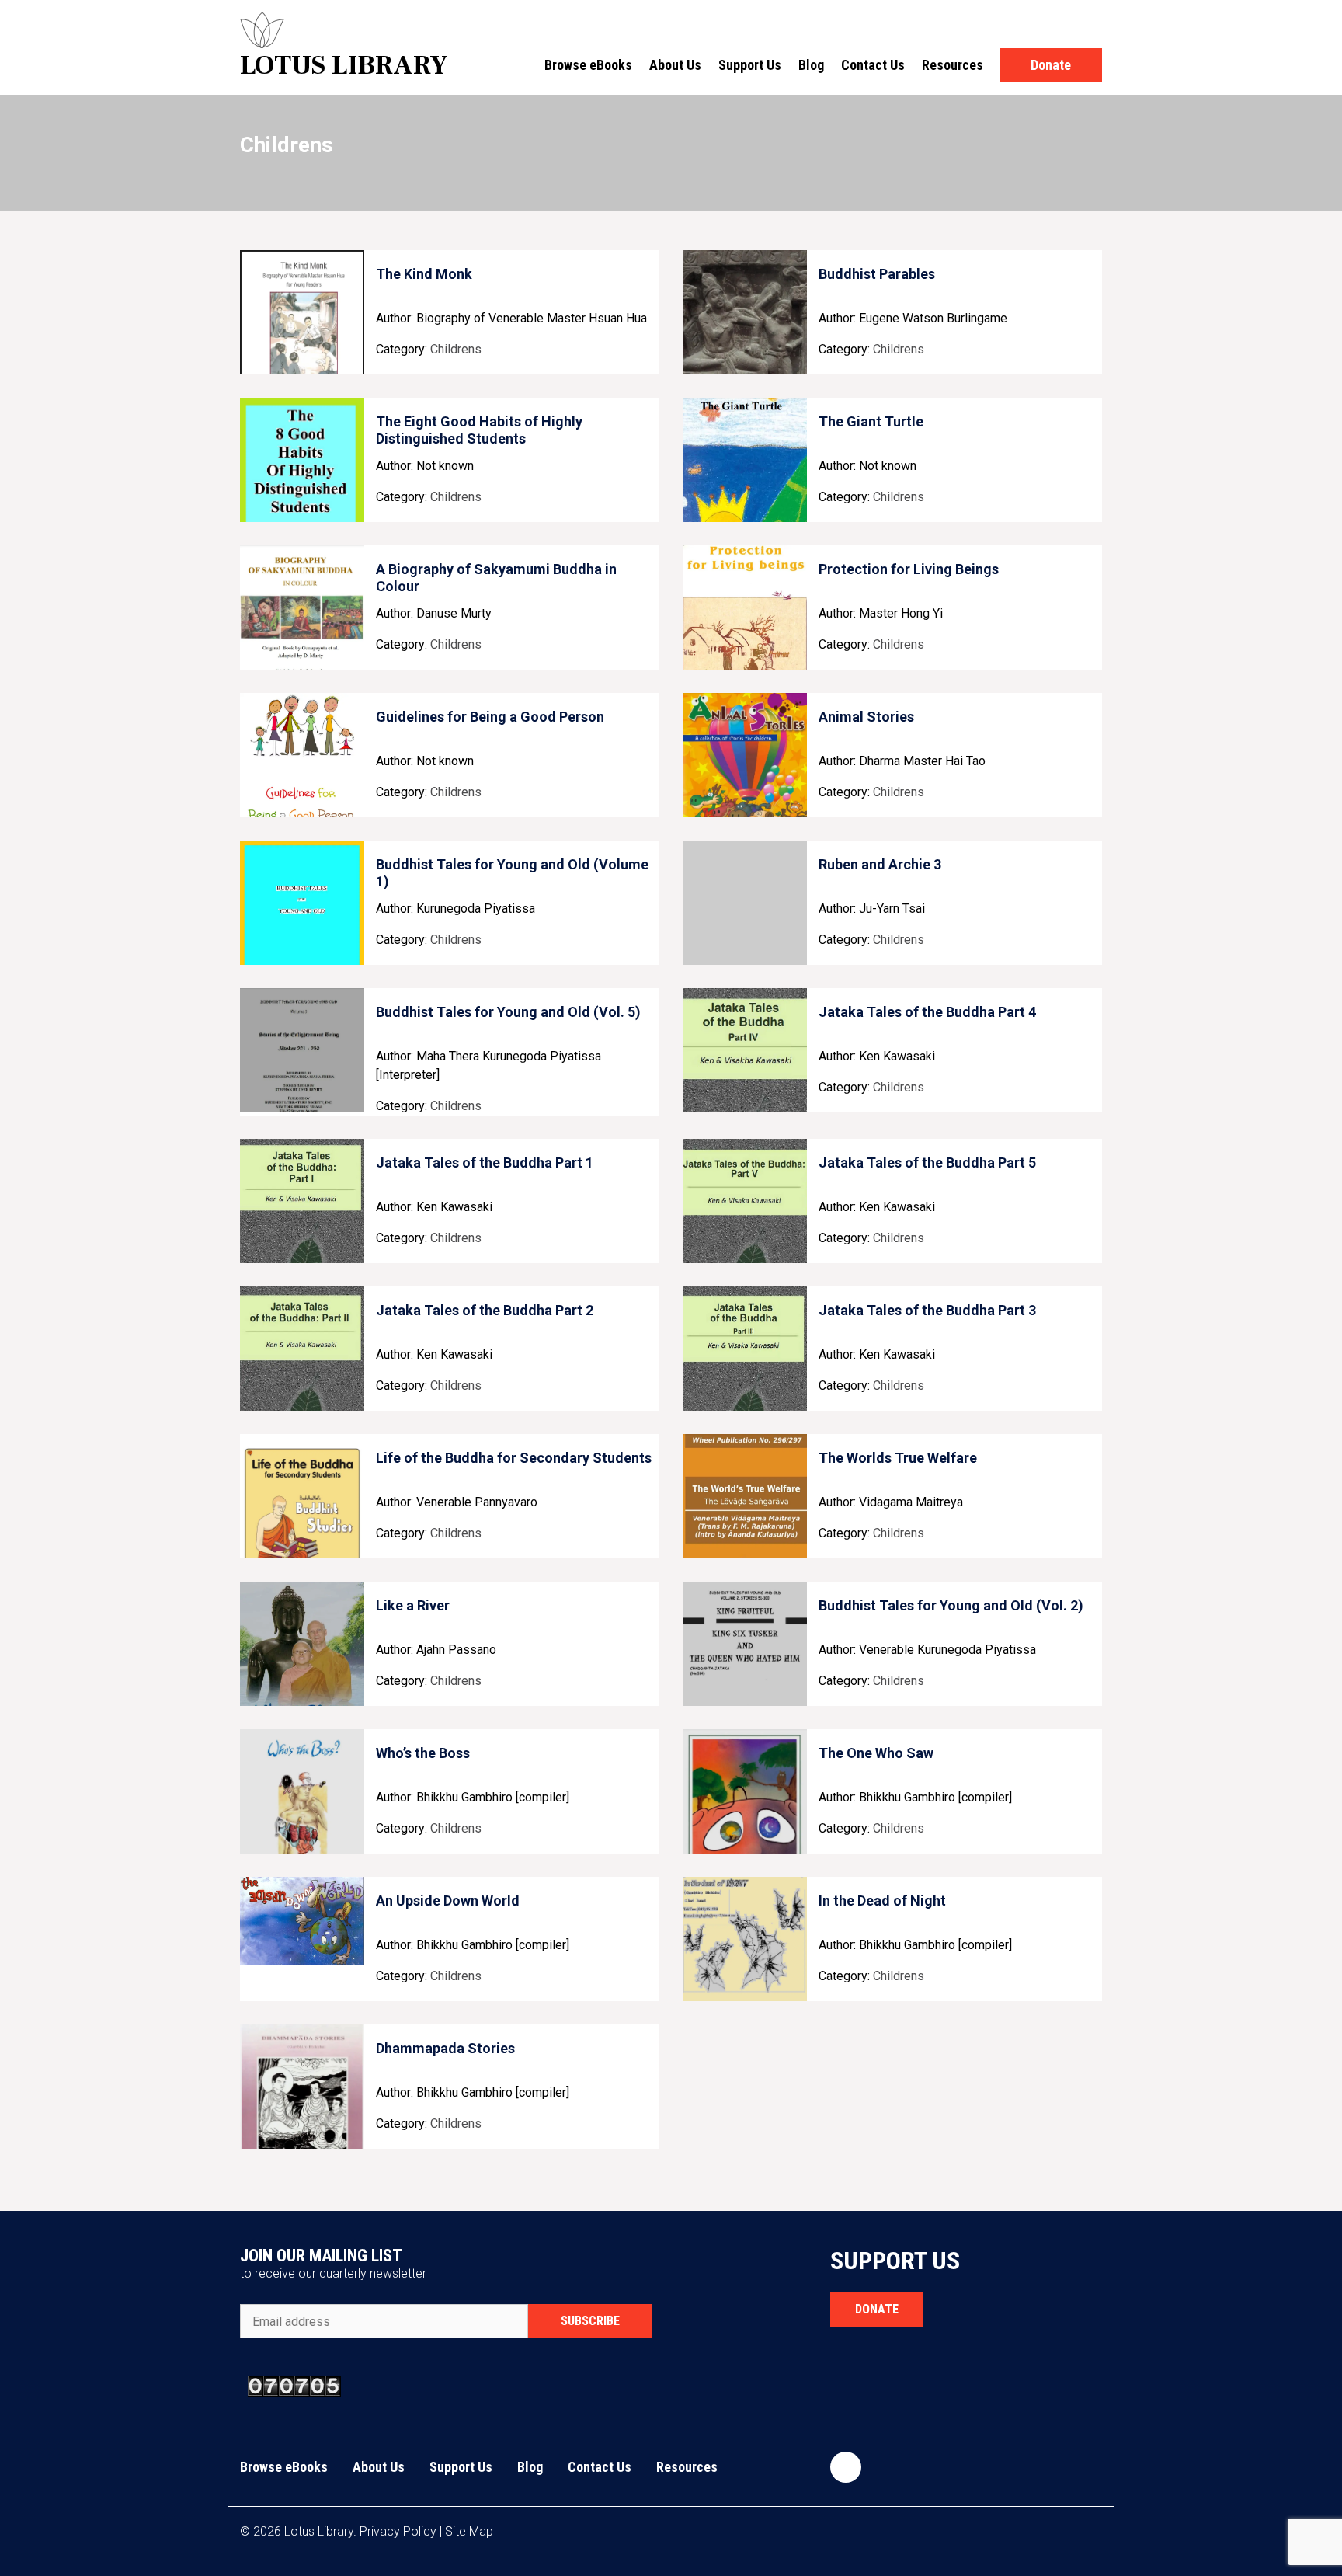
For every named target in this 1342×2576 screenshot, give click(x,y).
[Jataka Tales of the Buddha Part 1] (302, 1201)
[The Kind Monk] (302, 312)
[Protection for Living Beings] (745, 607)
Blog (811, 65)
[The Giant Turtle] (745, 460)
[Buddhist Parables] (745, 312)
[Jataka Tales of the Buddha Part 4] (745, 1050)
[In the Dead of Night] (745, 1939)
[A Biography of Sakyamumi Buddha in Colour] (302, 607)
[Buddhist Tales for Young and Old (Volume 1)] (302, 903)
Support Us (750, 65)
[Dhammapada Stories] (302, 2087)
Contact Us (873, 65)
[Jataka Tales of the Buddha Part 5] (745, 1201)
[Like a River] (302, 1644)
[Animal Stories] (745, 755)
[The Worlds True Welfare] (745, 1496)
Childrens (456, 349)
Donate (1051, 65)
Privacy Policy (398, 2531)
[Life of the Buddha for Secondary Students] (302, 1496)
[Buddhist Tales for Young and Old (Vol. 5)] (302, 1050)
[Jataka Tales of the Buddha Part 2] (302, 1349)
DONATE (877, 2309)
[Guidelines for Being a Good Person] (302, 755)
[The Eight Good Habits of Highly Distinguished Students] (302, 460)
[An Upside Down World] (302, 1939)
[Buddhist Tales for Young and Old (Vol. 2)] (745, 1644)
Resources (953, 65)
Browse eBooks (588, 65)
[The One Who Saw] (745, 1791)
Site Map (469, 2531)
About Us (675, 65)
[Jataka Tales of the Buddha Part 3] (745, 1349)
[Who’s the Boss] (302, 1791)
